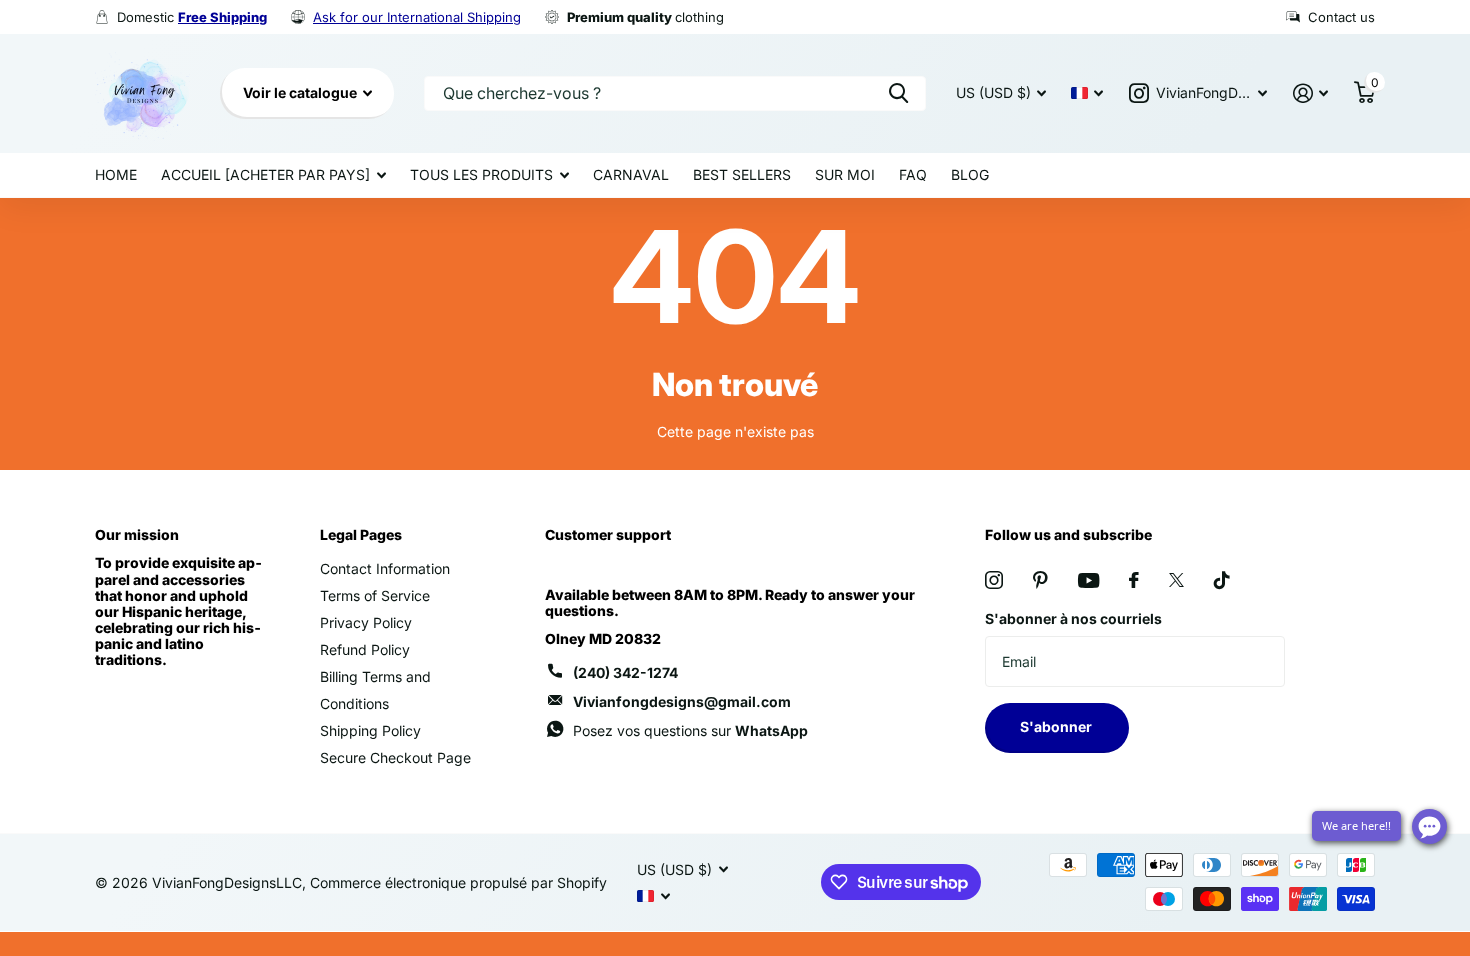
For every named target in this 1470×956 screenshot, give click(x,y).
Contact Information (385, 568)
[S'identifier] (1310, 93)
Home (116, 174)
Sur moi (845, 174)
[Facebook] (1134, 580)
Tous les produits (481, 174)
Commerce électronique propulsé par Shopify (458, 882)
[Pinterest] (1040, 580)
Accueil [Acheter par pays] (265, 174)
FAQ (913, 174)
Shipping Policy (370, 730)
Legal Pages (361, 534)
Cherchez (898, 93)
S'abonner (1057, 726)
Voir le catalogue (301, 92)
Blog (970, 174)
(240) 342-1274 (625, 672)
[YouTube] (1088, 580)
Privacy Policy (366, 622)
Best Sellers (742, 174)
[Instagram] (994, 580)
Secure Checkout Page (395, 757)
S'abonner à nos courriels (1073, 618)
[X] (1176, 580)
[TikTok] (1222, 580)
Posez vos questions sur (690, 730)
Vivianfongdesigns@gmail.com (682, 701)
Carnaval (631, 174)
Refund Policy (365, 649)
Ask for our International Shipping (417, 17)
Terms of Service (375, 595)
